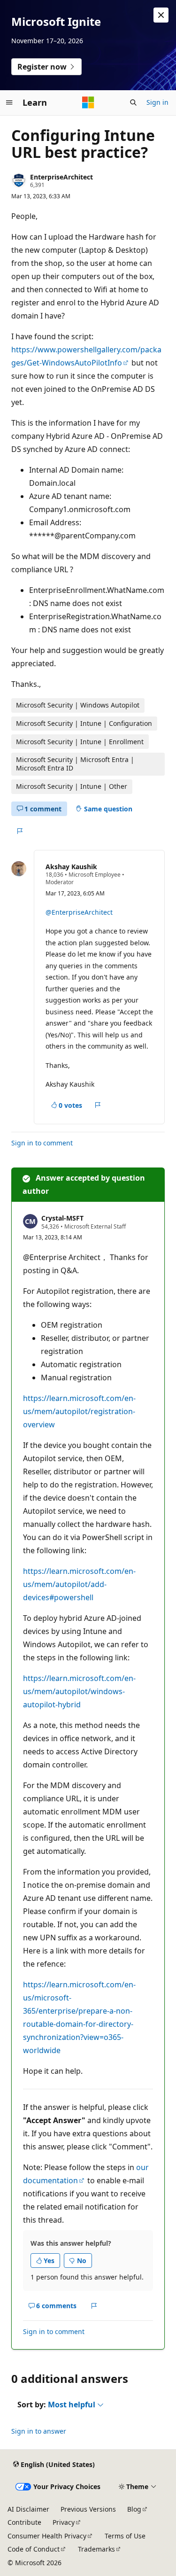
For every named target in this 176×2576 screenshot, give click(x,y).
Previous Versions (88, 2509)
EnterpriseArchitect (61, 177)
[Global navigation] (9, 102)
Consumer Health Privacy (47, 2536)
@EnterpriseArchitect (79, 912)
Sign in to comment (42, 1143)
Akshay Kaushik (71, 867)
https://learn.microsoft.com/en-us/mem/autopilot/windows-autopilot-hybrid (79, 1691)
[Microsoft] (88, 102)
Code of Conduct (34, 2549)
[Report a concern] (19, 831)
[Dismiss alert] (161, 15)
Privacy (64, 2522)
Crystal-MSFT (62, 1218)
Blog (134, 2509)
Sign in (157, 102)
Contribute (24, 2522)
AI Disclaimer (28, 2509)
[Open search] (133, 102)
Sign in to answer (39, 2431)
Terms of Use (125, 2536)
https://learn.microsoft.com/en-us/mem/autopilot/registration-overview (79, 1411)
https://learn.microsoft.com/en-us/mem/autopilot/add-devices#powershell (79, 1584)
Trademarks (96, 2549)
